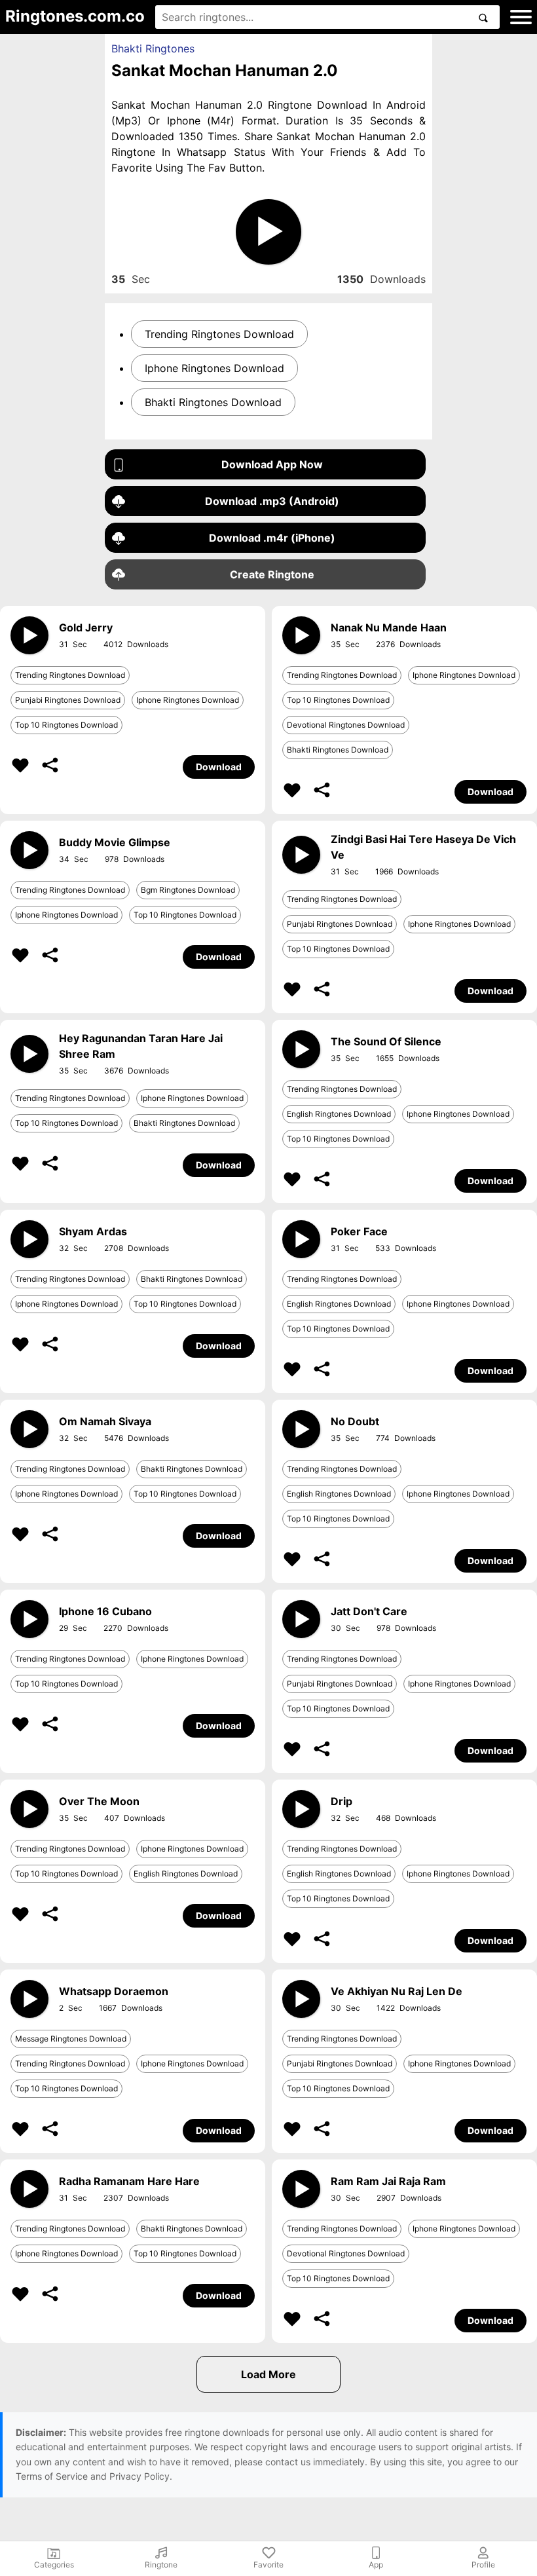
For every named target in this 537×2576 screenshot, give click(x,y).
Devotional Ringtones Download (346, 725)
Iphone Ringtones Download (214, 368)
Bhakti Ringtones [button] (153, 48)
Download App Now (272, 464)
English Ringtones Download (339, 1114)
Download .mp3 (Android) (272, 501)
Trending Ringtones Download (219, 334)
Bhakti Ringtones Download (213, 402)
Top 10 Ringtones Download (66, 725)
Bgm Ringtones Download (188, 890)
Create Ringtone (272, 574)
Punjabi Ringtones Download (68, 700)
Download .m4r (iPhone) (272, 538)
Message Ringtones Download (71, 2039)
